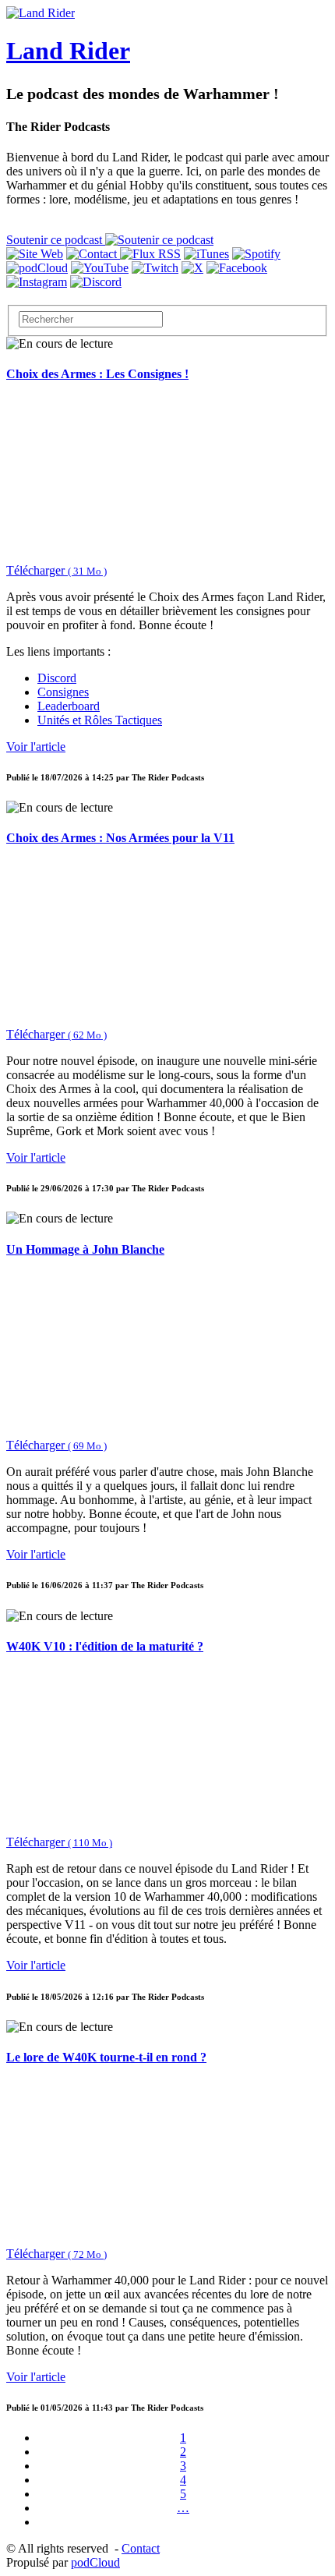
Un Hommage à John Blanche (85, 1249)
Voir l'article (36, 747)
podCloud (95, 2562)
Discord (57, 678)
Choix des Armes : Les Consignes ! (97, 374)
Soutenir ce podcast (56, 240)
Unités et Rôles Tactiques (100, 720)
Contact (141, 2548)
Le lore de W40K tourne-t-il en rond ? (106, 2057)
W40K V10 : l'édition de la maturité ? (105, 1646)
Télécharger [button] (56, 570)
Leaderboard (69, 706)
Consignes (63, 692)
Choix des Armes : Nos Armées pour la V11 (120, 838)
